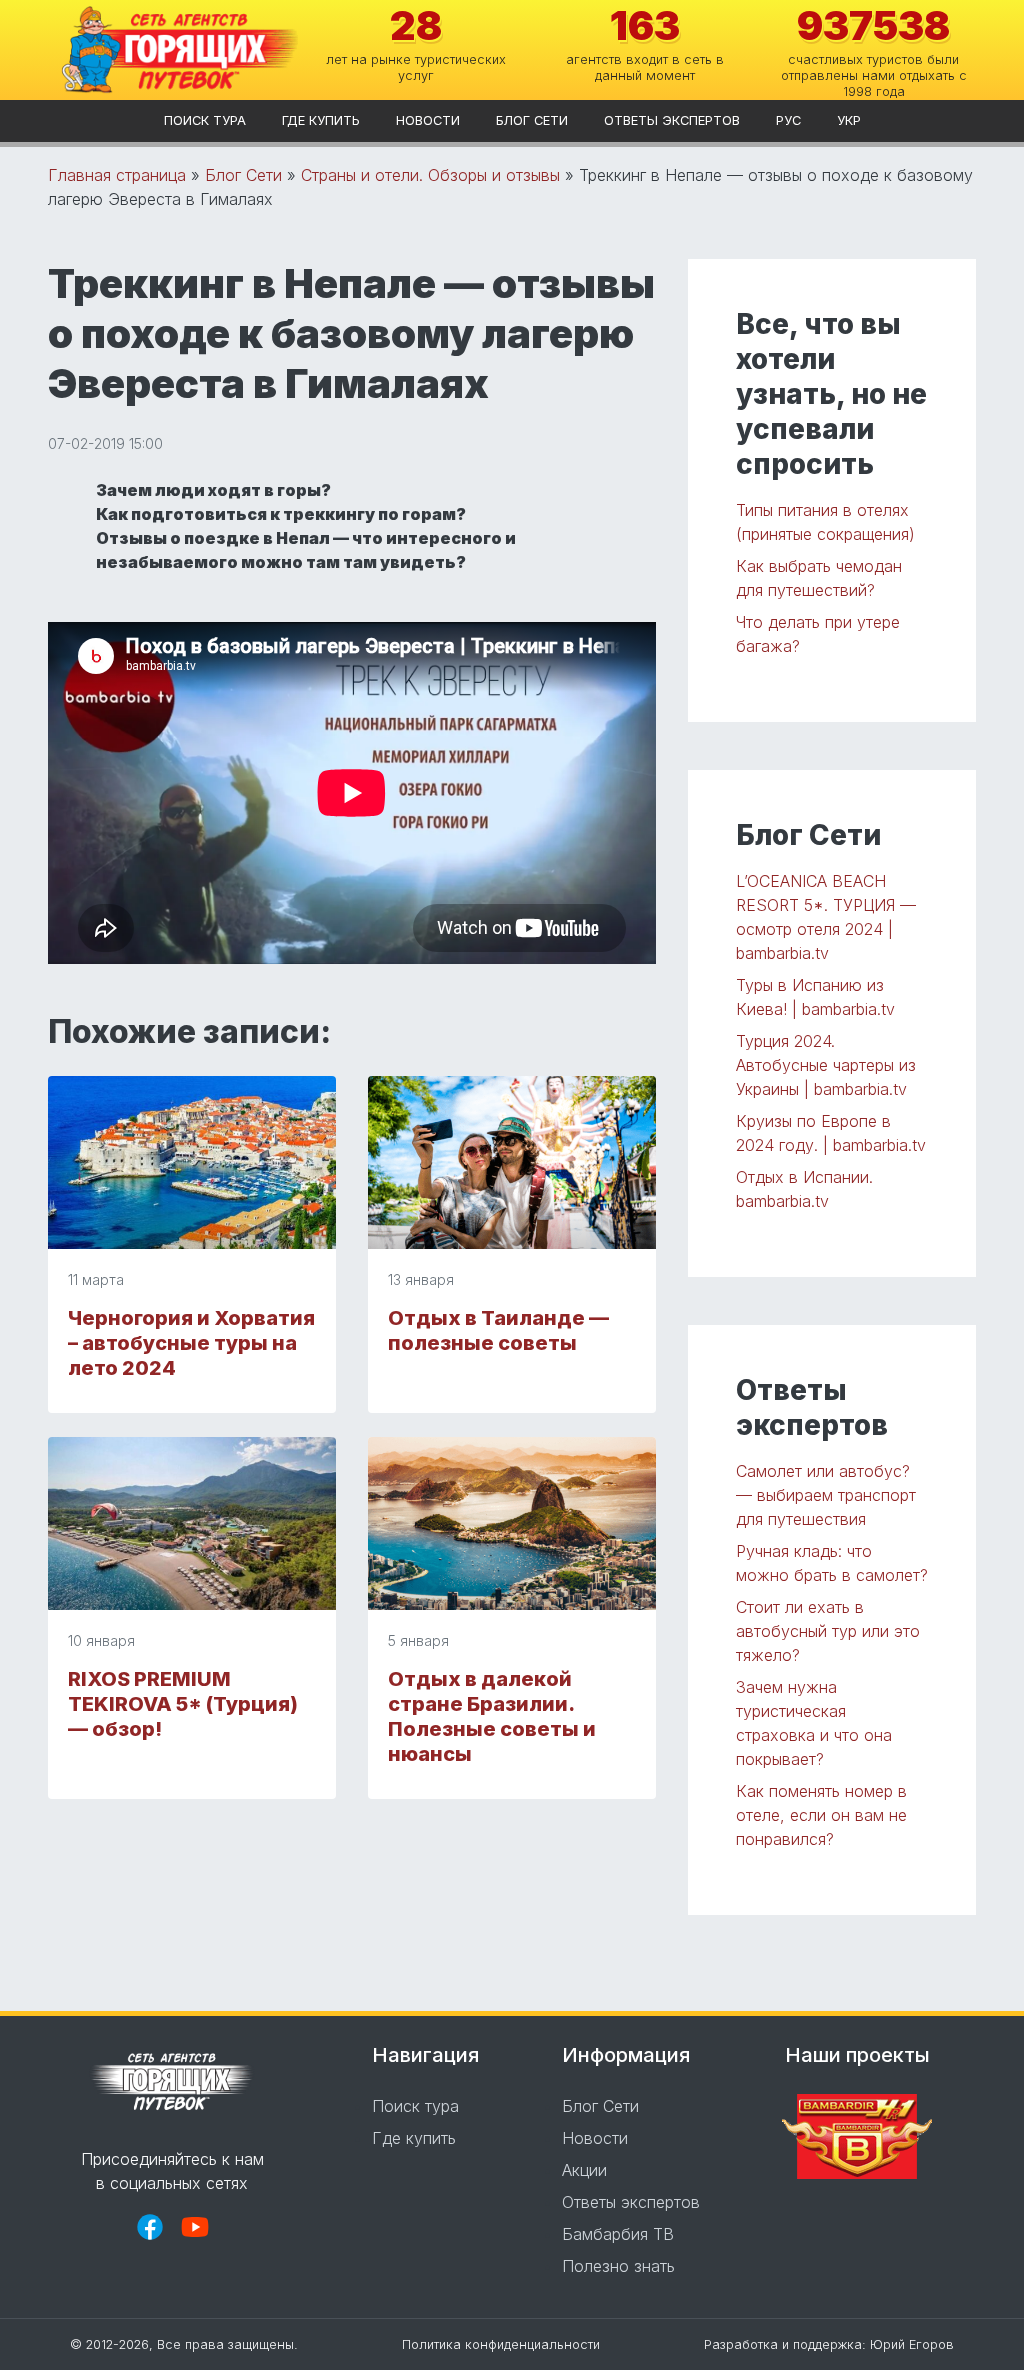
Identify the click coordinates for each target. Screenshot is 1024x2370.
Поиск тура (205, 120)
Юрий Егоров (912, 2344)
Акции (584, 2170)
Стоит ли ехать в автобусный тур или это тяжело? (828, 1631)
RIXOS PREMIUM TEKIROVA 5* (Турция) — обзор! (183, 1704)
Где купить (321, 120)
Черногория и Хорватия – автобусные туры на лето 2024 (191, 1343)
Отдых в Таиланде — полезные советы (498, 1330)
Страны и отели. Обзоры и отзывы (430, 175)
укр (849, 120)
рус (788, 120)
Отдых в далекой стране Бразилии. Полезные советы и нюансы (492, 1716)
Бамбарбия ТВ (618, 2234)
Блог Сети (532, 120)
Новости (428, 120)
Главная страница (117, 175)
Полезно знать (618, 2266)
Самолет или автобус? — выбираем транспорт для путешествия (826, 1495)
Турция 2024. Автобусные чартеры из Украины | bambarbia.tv (826, 1065)
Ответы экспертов (672, 120)
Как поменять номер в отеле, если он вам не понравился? (821, 1815)
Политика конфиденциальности (501, 2344)
